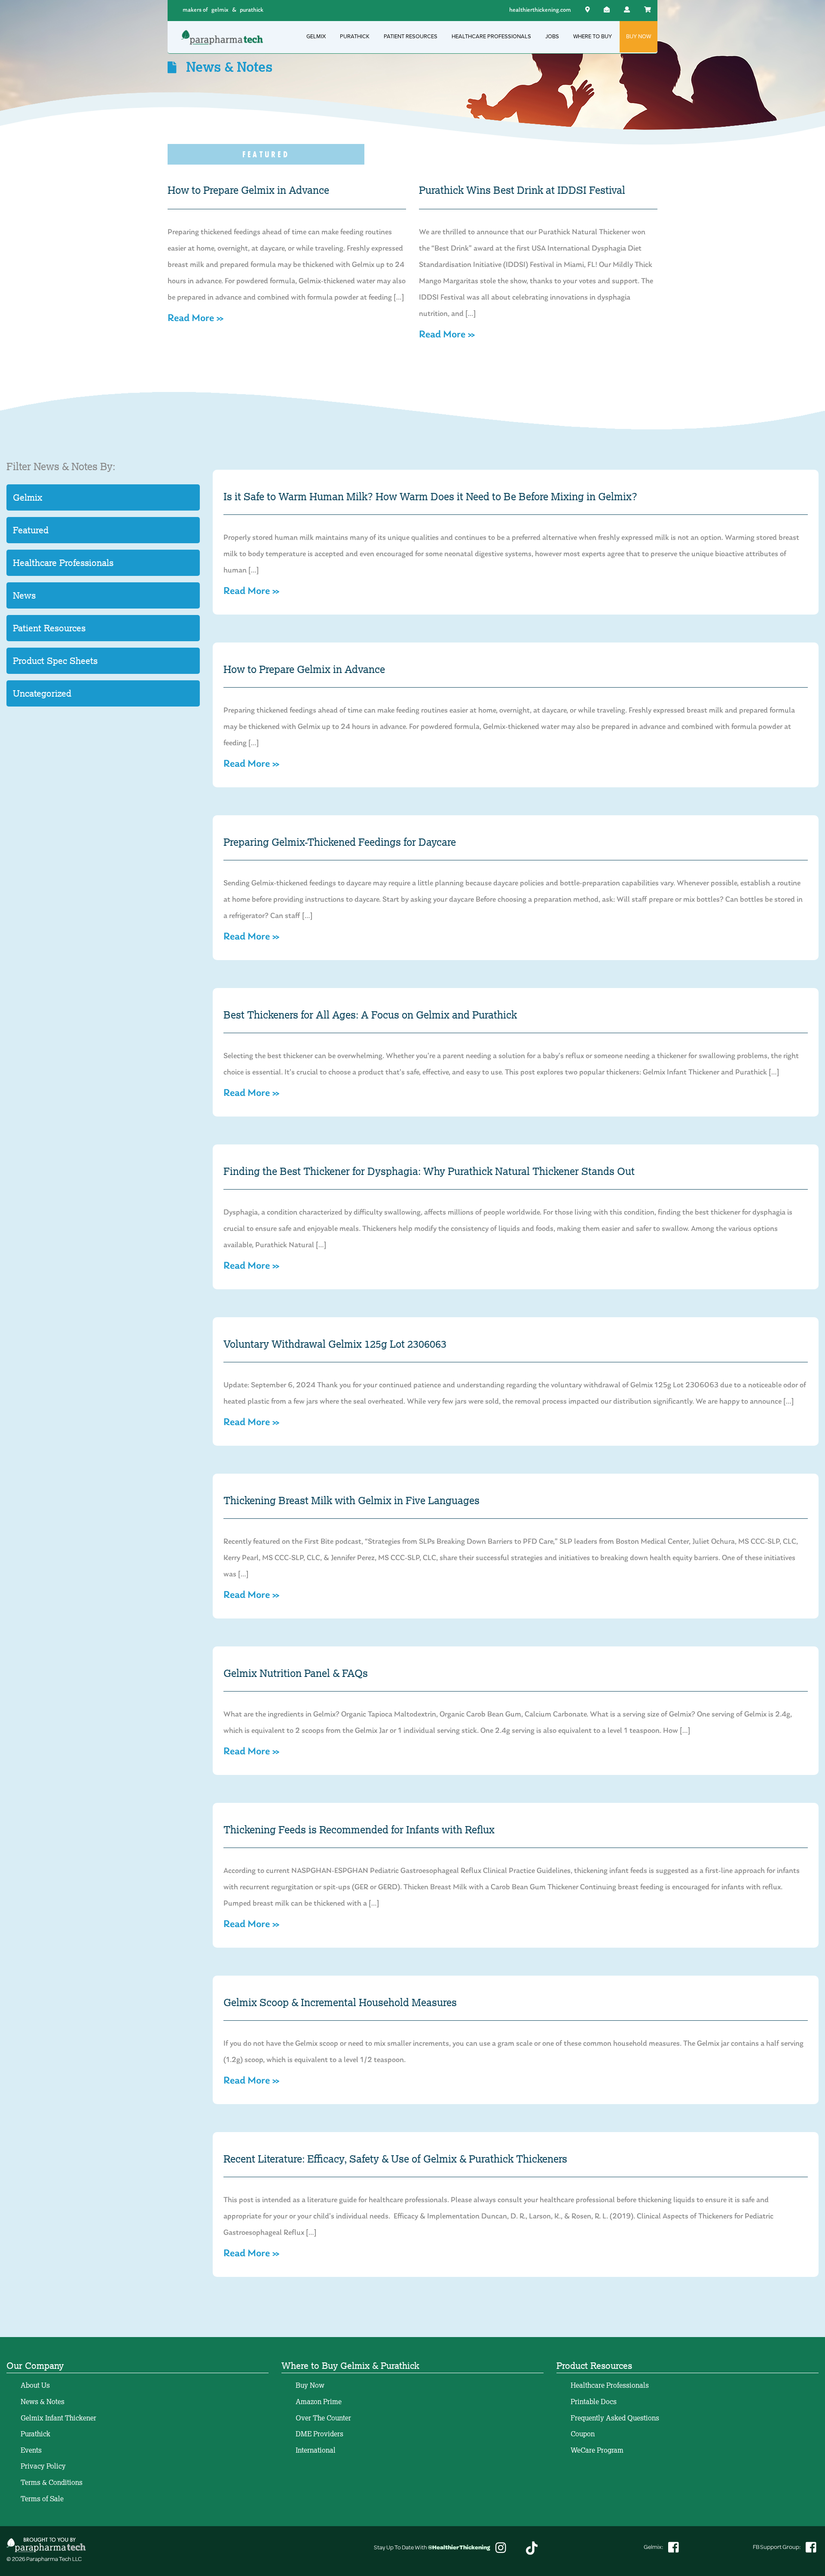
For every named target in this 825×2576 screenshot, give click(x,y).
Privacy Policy (43, 2466)
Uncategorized (42, 693)
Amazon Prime (319, 2402)
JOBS (552, 37)
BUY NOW (639, 37)
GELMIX (316, 37)
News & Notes (43, 2402)
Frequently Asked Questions (615, 2418)
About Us (35, 2385)
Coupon (583, 2434)
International (316, 2450)
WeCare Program (597, 2450)
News (24, 595)
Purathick (35, 2434)
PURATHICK (355, 37)
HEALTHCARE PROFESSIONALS (491, 37)
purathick (252, 10)
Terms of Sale (42, 2499)
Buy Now (310, 2385)
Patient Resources (49, 628)
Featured (31, 530)
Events (31, 2450)
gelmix (220, 10)
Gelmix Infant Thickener (58, 2418)
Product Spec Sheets (55, 661)
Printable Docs (594, 2402)
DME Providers (319, 2434)
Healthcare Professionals (63, 563)
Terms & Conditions (52, 2482)
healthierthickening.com (540, 10)
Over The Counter (323, 2418)
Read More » (196, 318)
